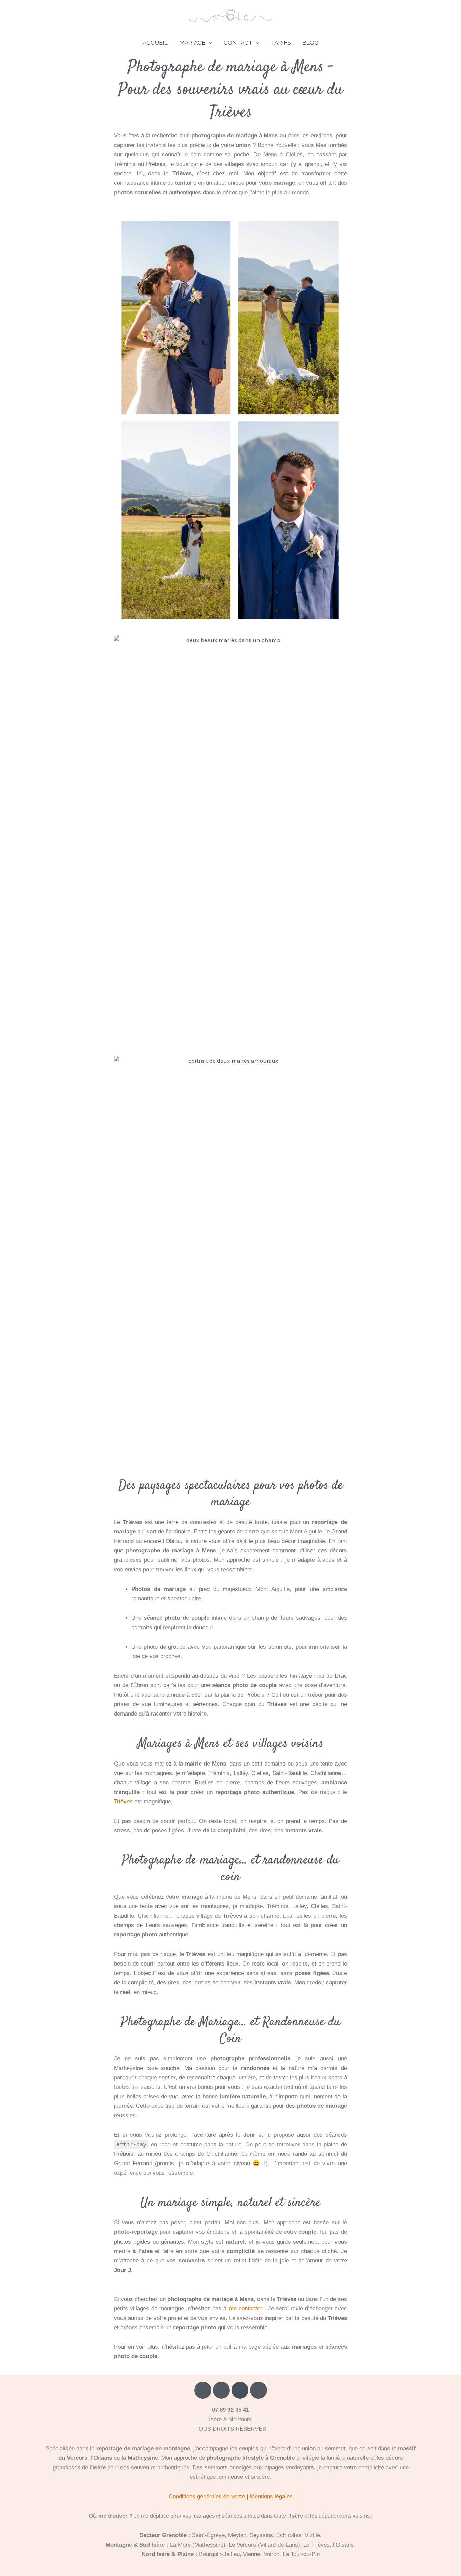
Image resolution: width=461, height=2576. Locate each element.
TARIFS (281, 43)
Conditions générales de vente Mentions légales (231, 2496)
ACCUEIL (155, 43)
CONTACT (238, 43)
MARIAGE (192, 43)
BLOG (310, 43)
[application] (209, 43)
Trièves (123, 1802)
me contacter (246, 2309)
